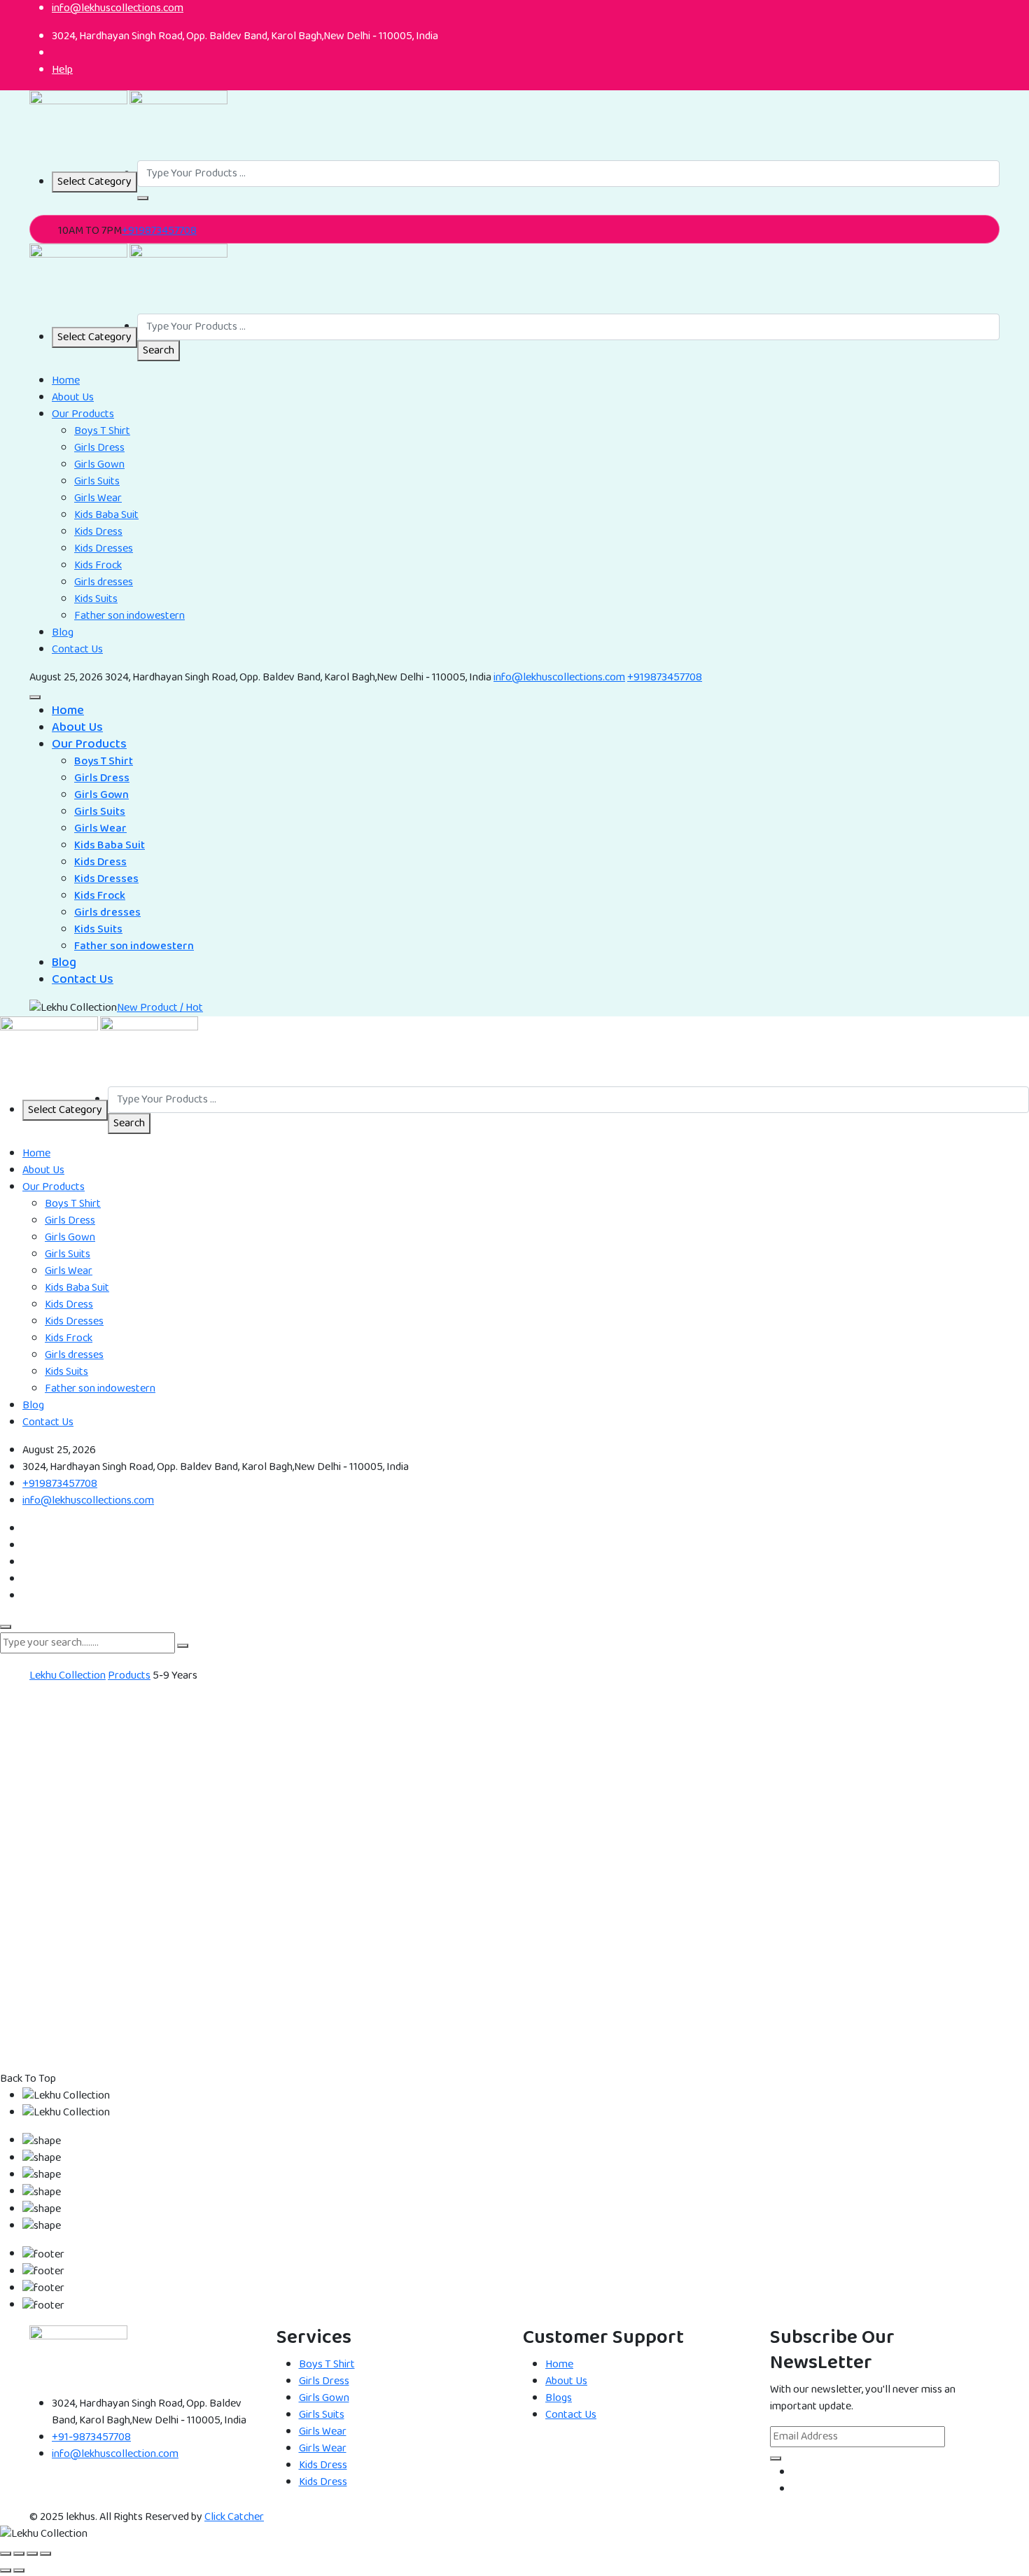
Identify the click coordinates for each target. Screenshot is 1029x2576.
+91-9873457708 (91, 2437)
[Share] (32, 2554)
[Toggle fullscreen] (19, 2554)
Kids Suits (96, 599)
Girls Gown (99, 464)
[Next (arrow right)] (19, 2570)
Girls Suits (97, 481)
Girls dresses (104, 582)
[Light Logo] (178, 125)
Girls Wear (98, 498)
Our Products (83, 414)
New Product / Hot (160, 1008)
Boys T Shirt (102, 431)
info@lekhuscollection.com (115, 2454)
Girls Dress (99, 448)
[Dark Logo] (78, 125)
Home (66, 380)
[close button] (6, 1627)
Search (159, 350)
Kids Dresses (104, 548)
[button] (143, 198)
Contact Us (77, 649)
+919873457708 (159, 231)
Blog (63, 632)
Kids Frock (98, 565)
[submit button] (183, 1646)
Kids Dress (98, 532)
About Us (73, 397)
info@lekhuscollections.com (559, 677)
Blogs (559, 2398)
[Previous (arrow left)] (6, 2570)
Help (62, 70)
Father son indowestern (129, 616)
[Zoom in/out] (6, 2554)
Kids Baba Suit (106, 515)
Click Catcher (234, 2517)
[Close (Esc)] (45, 2554)
